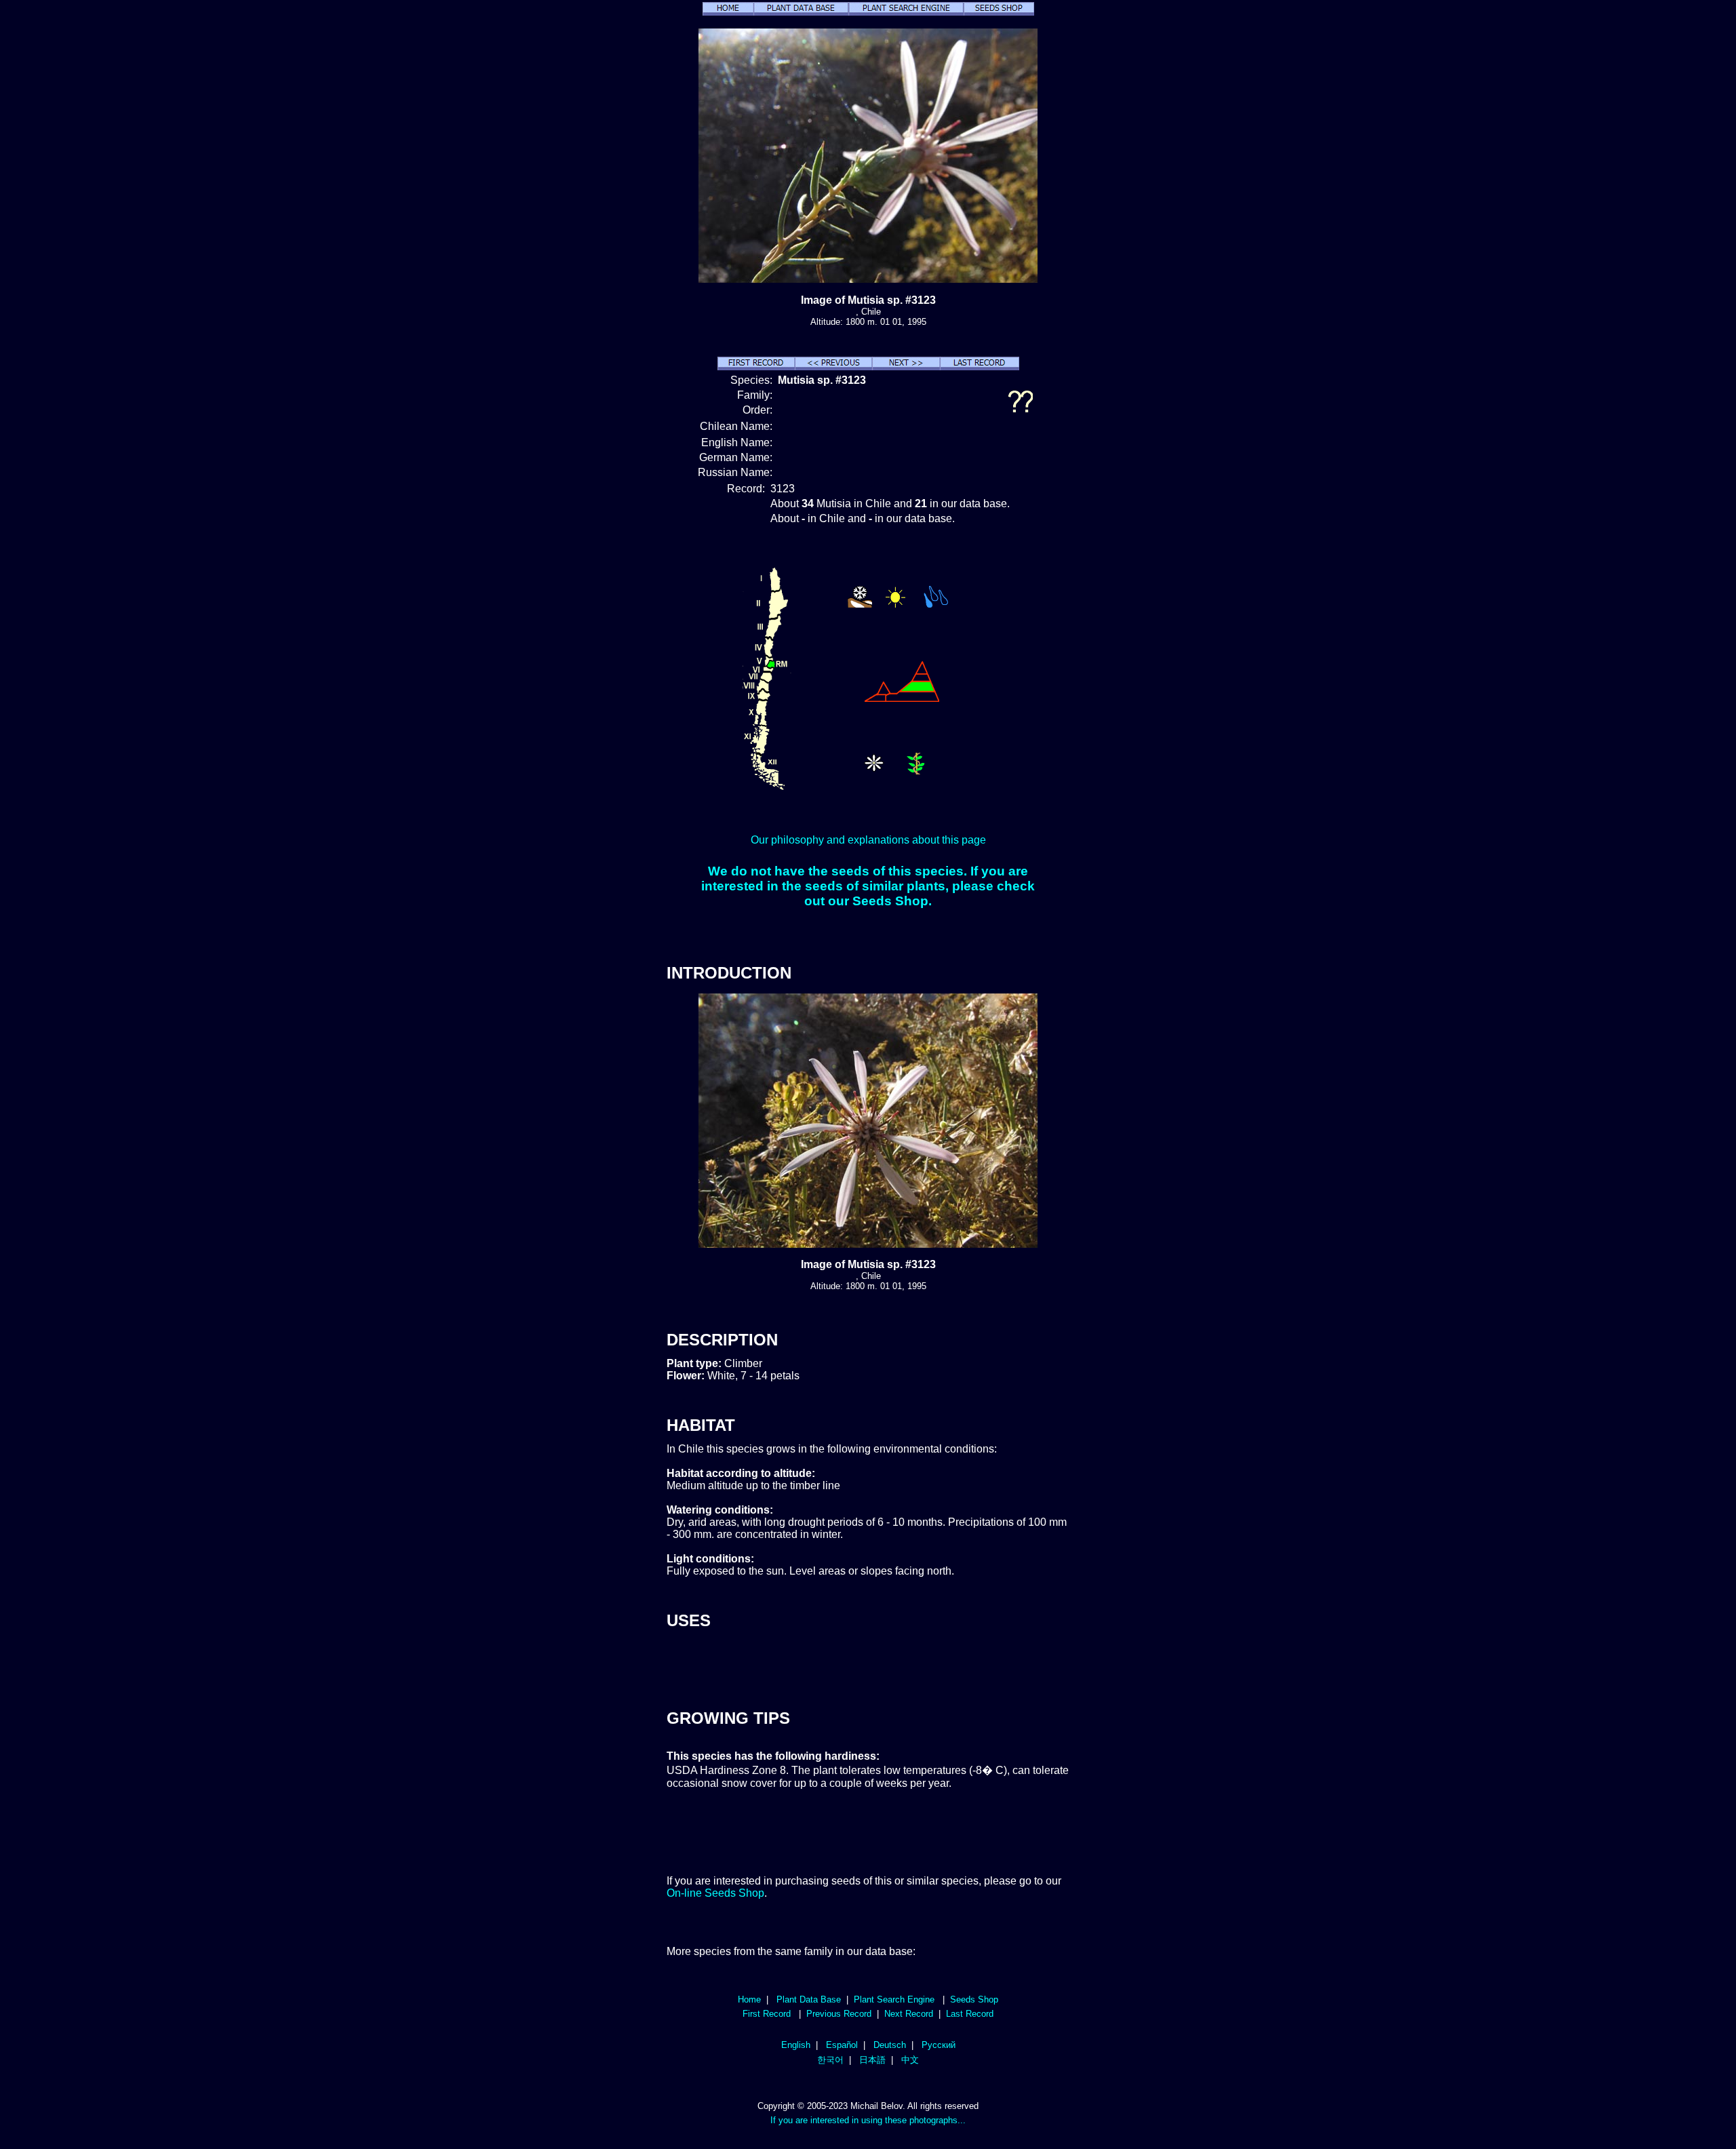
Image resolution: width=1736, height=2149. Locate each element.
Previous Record (839, 2014)
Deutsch (890, 2045)
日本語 (872, 2060)
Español (842, 2045)
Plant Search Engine (894, 1999)
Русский (939, 2045)
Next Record (909, 2014)
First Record (767, 2014)
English (796, 2045)
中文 (910, 2060)
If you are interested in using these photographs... (868, 2120)
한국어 (830, 2060)
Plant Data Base (809, 1999)
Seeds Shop (974, 1999)
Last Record (970, 2014)
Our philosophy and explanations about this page (868, 840)
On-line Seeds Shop (715, 1893)
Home (749, 1999)
